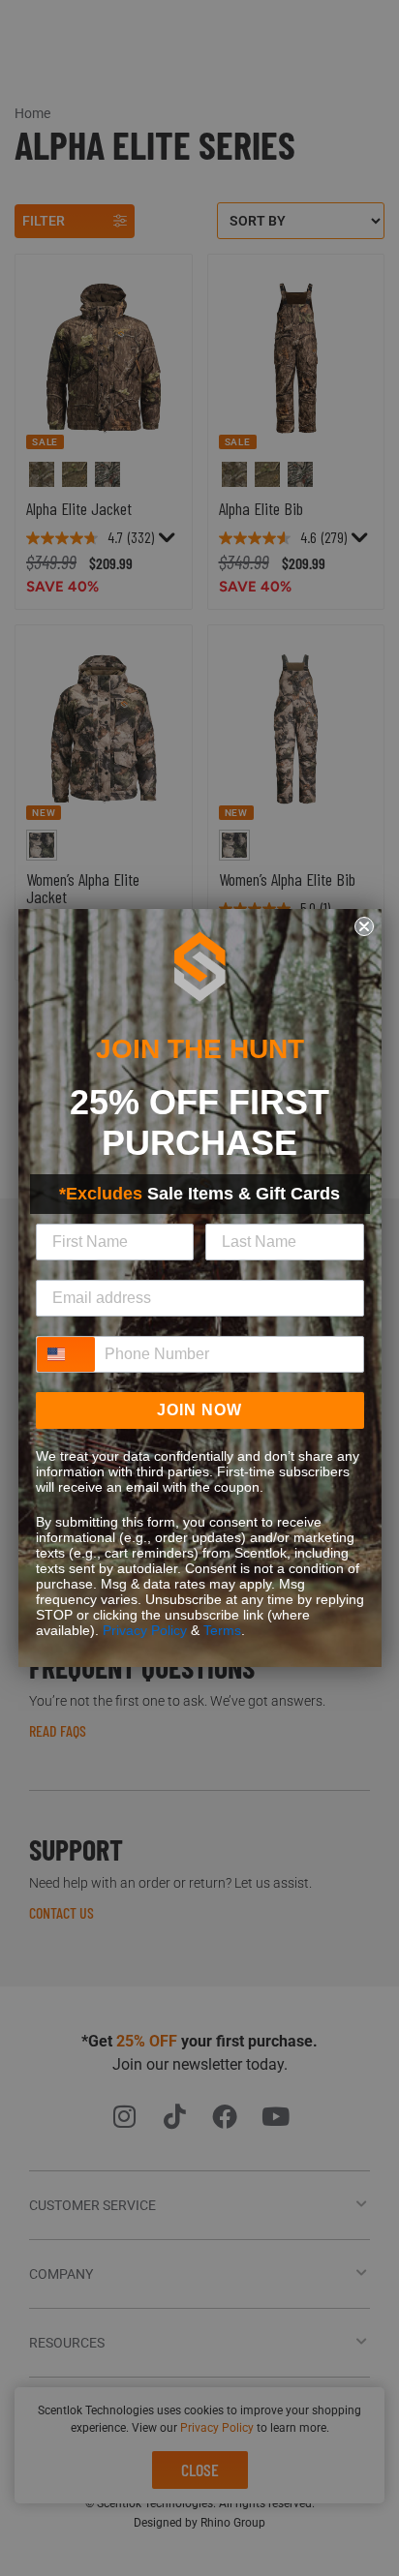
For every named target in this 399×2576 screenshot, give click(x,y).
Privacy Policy (145, 1630)
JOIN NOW (199, 1410)
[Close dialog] (364, 926)
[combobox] (66, 1354)
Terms (222, 1630)
